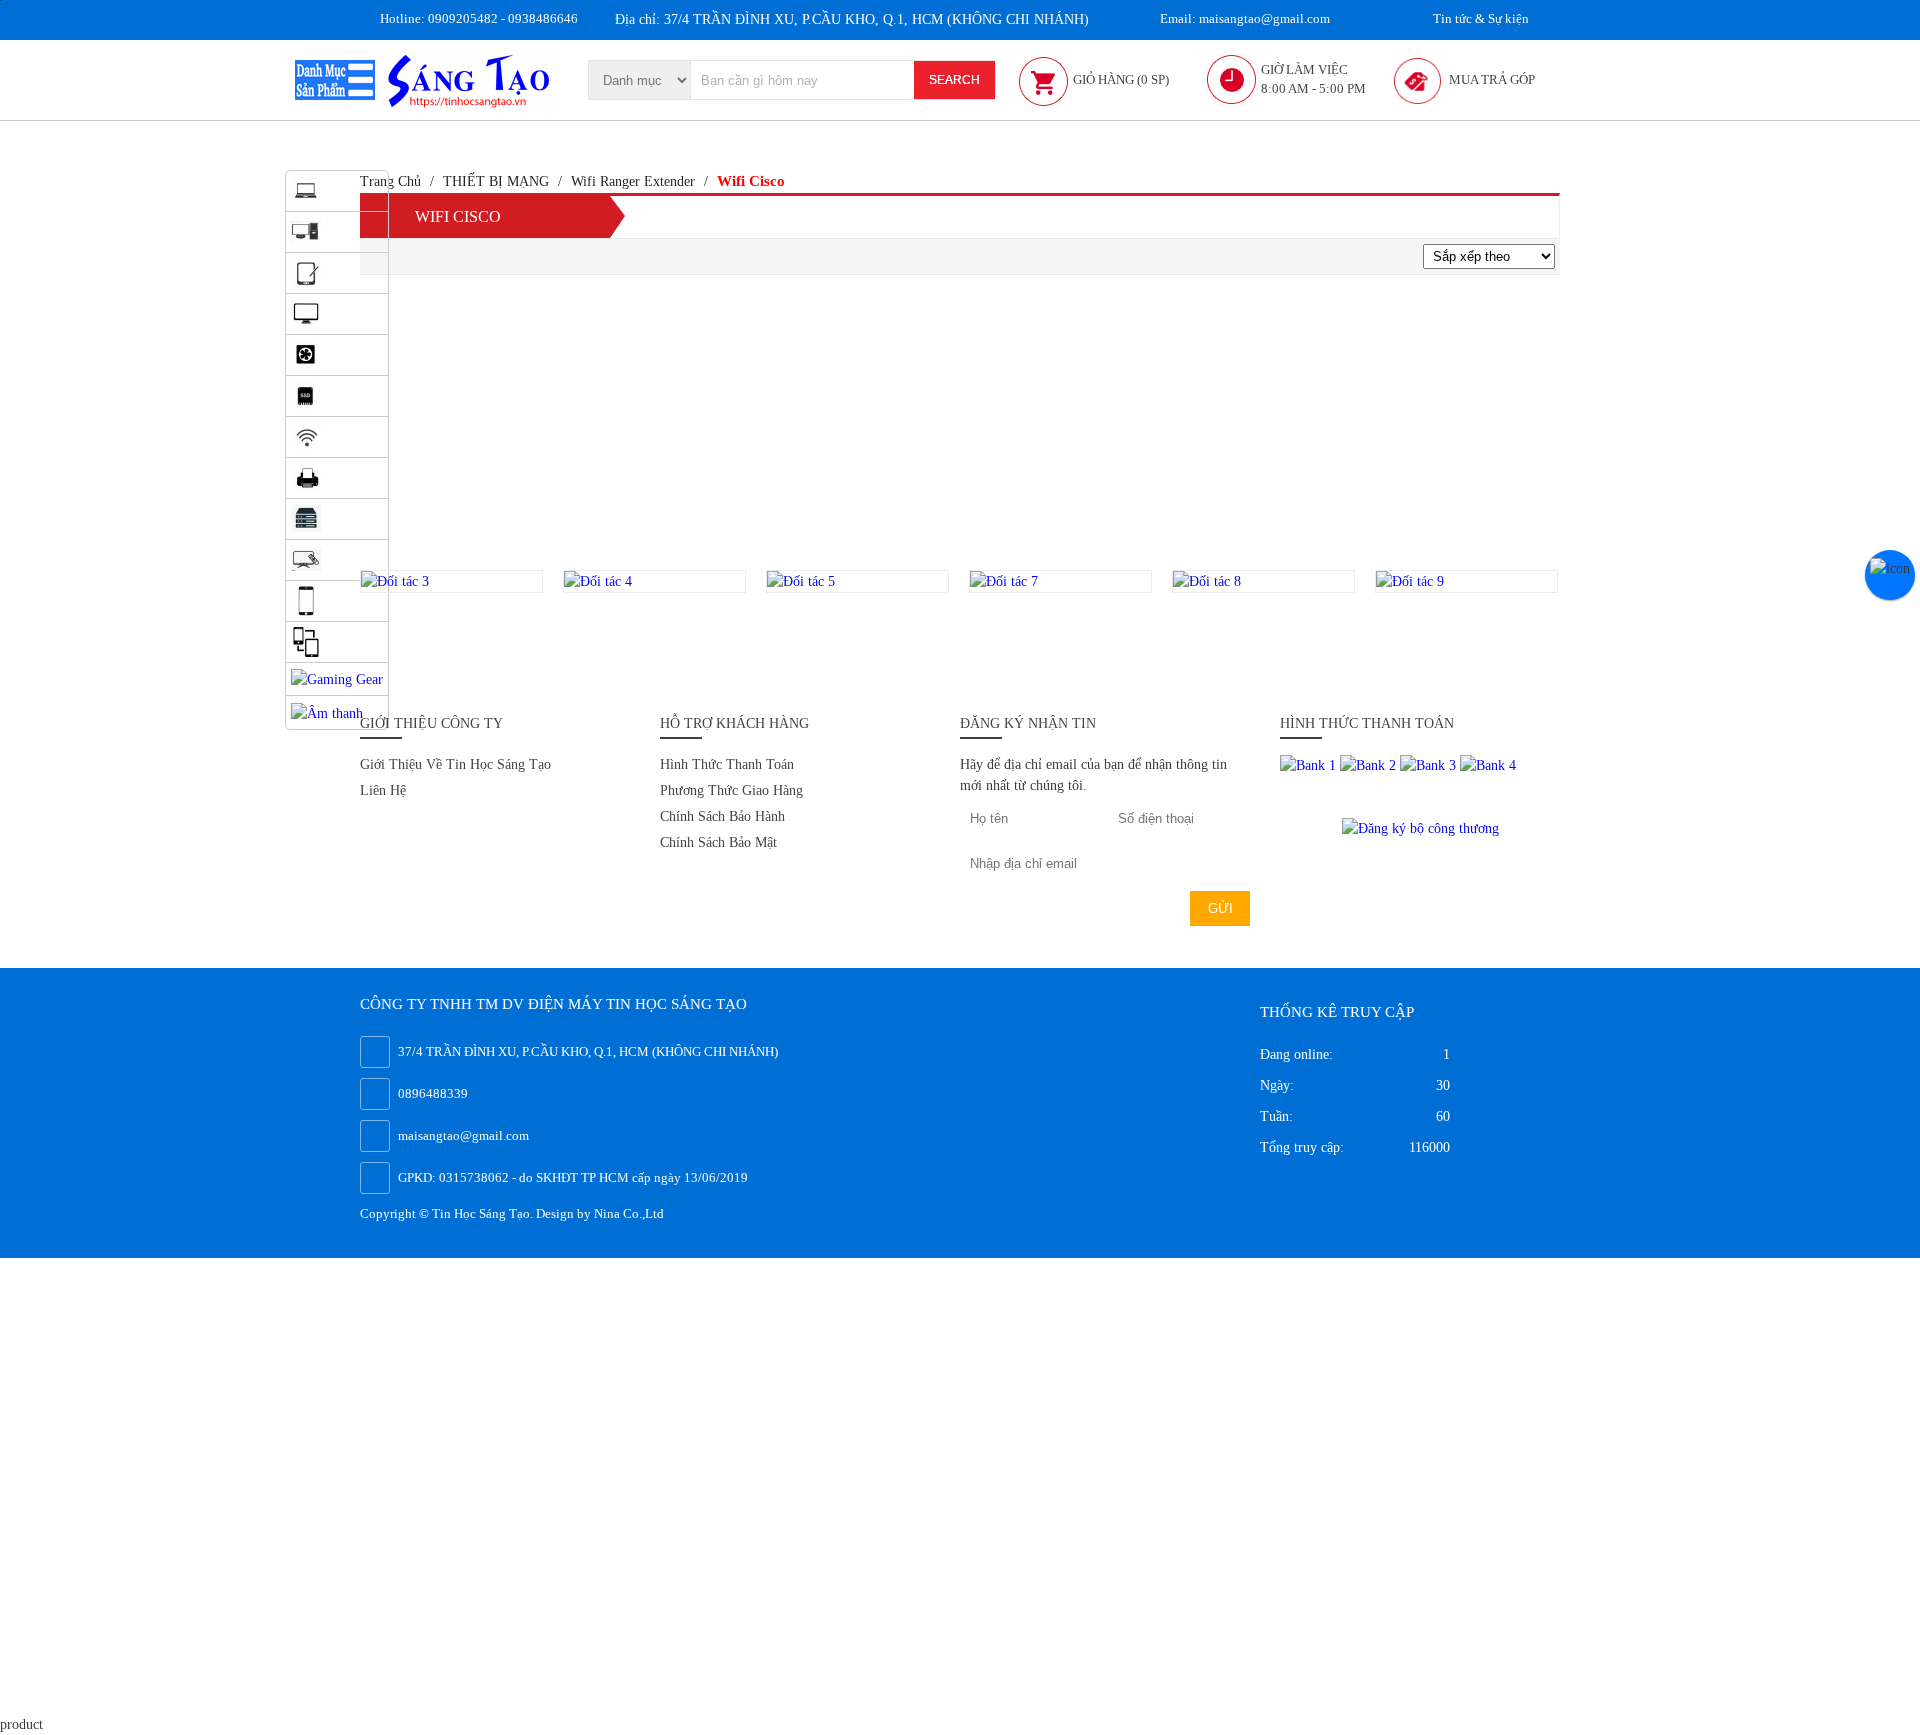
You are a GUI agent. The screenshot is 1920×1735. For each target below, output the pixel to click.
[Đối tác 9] (1466, 581)
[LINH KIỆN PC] (306, 353)
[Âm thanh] (327, 711)
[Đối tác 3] (451, 581)
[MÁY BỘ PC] (306, 230)
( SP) (1121, 79)
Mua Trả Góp (1492, 79)
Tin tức (1479, 18)
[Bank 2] (1370, 764)
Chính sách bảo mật (718, 842)
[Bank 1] (1310, 764)
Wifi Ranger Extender (633, 181)
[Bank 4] (1488, 764)
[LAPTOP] (306, 189)
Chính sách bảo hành (722, 816)
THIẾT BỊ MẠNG (496, 181)
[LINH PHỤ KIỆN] (306, 640)
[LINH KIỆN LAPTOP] (306, 394)
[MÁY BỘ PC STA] (306, 271)
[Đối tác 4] (654, 581)
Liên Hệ (383, 790)
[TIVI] (306, 558)
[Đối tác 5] (857, 581)
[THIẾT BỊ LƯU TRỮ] (306, 517)
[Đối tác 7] (1060, 581)
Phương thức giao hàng (731, 790)
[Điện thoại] (306, 599)
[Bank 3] (1430, 764)
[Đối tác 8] (1263, 581)
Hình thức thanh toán (727, 764)
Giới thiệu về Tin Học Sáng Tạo (455, 764)
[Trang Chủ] (471, 78)
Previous (337, 614)
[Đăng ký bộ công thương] (1420, 826)
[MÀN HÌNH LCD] (306, 312)
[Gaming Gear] (337, 678)
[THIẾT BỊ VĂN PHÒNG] (306, 476)
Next (1580, 614)
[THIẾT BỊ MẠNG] (306, 435)
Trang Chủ (390, 181)
